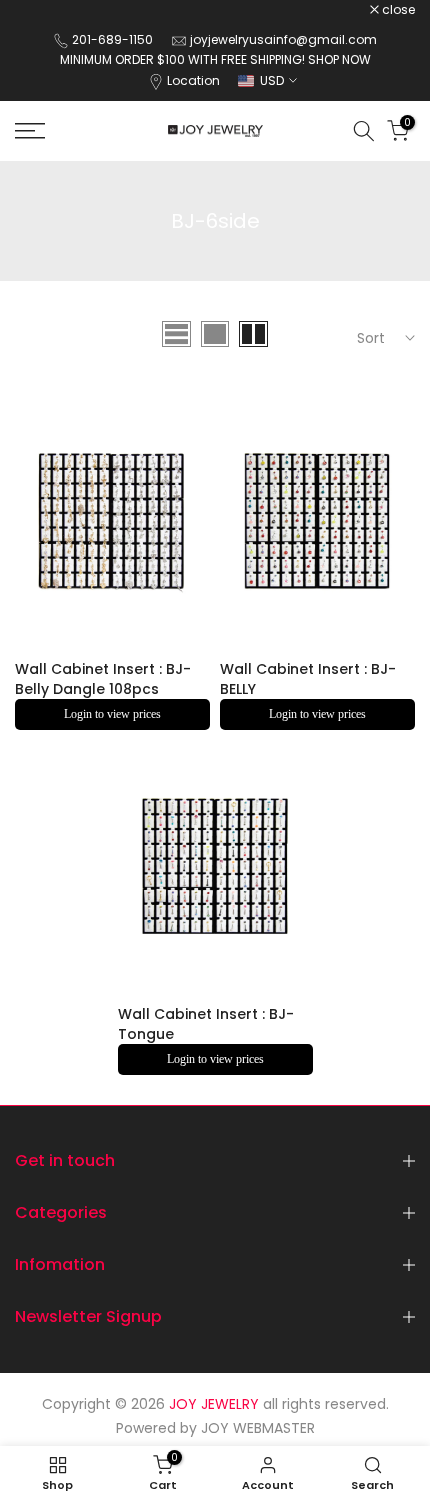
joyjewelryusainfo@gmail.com (283, 39)
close (397, 10)
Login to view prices (112, 714)
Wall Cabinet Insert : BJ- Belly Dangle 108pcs (103, 679)
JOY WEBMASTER (258, 1428)
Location (193, 80)
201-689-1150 (114, 39)
